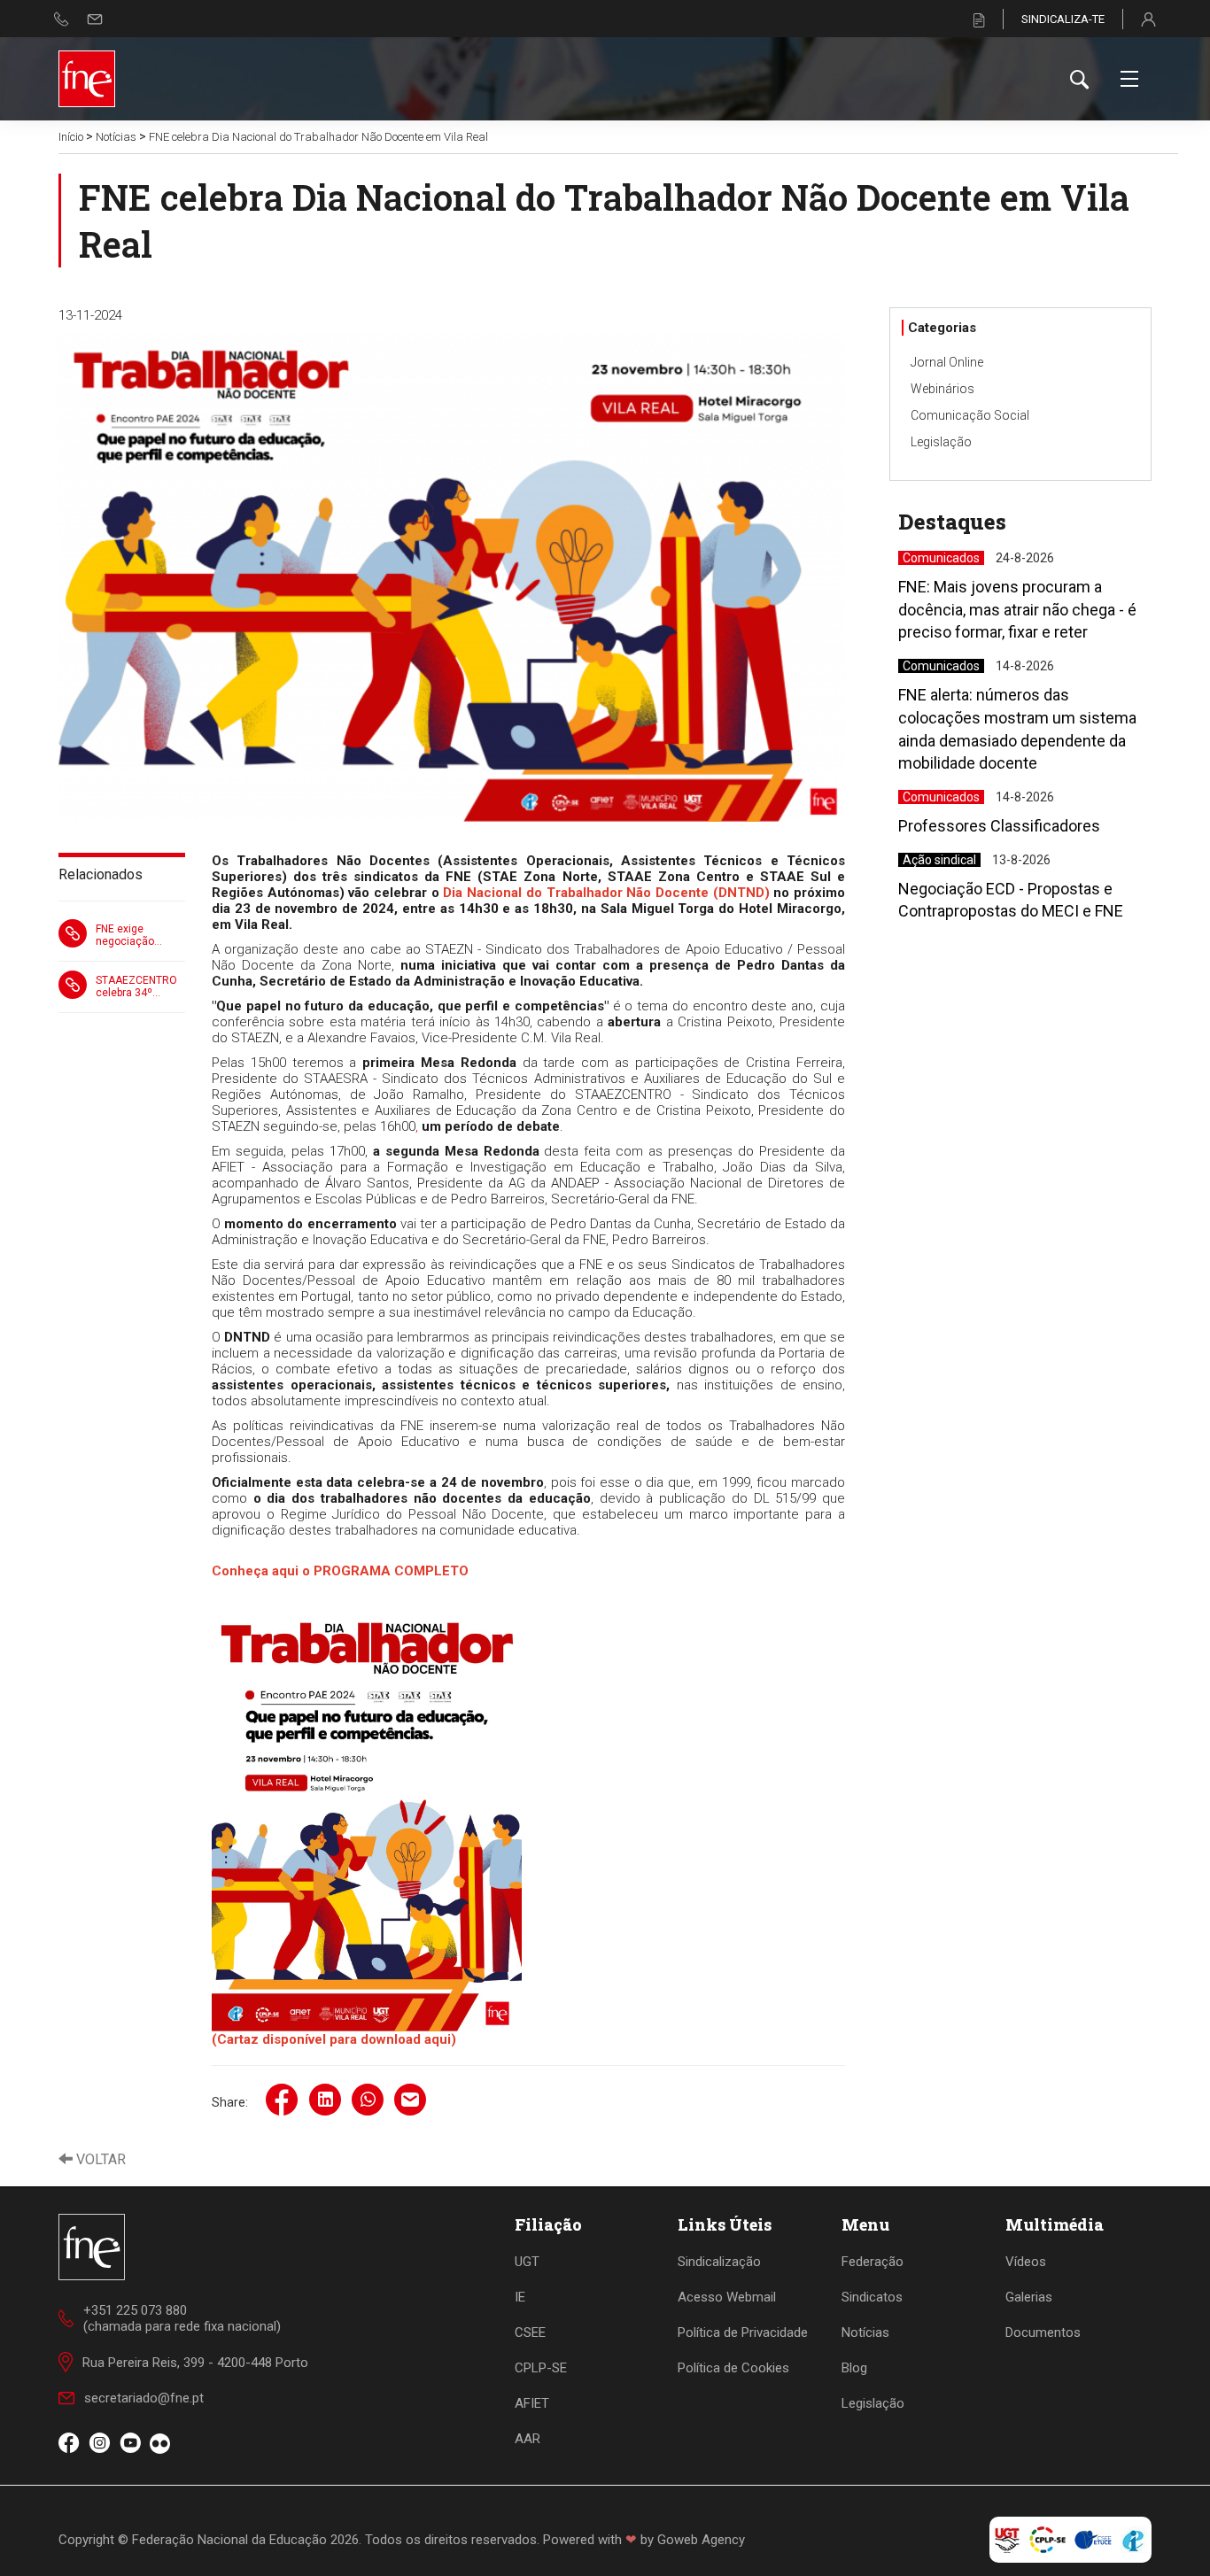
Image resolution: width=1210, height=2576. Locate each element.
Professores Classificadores (999, 826)
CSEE (530, 2332)
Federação (873, 2262)
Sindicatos (872, 2297)
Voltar (99, 2159)
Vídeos (1026, 2262)
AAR (527, 2439)
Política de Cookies (733, 2368)
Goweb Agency (701, 2540)
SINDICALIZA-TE (1063, 19)
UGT (527, 2262)
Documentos (1043, 2332)
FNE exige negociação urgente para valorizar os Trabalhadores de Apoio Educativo (139, 935)
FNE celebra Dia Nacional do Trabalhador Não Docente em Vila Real (318, 137)
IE (520, 2297)
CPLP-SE (541, 2368)
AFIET (532, 2403)
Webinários (942, 389)
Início (71, 137)
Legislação (941, 442)
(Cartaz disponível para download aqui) (334, 2039)
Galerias (1029, 2297)
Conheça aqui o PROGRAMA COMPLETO (340, 1571)
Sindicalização (719, 2262)
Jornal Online (947, 362)
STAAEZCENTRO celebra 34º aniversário (136, 986)
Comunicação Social (970, 415)
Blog (854, 2368)
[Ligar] (62, 19)
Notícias (116, 137)
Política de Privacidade (743, 2332)
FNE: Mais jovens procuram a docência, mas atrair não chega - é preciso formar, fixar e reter (1017, 609)
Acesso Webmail (727, 2297)
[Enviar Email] (95, 19)
